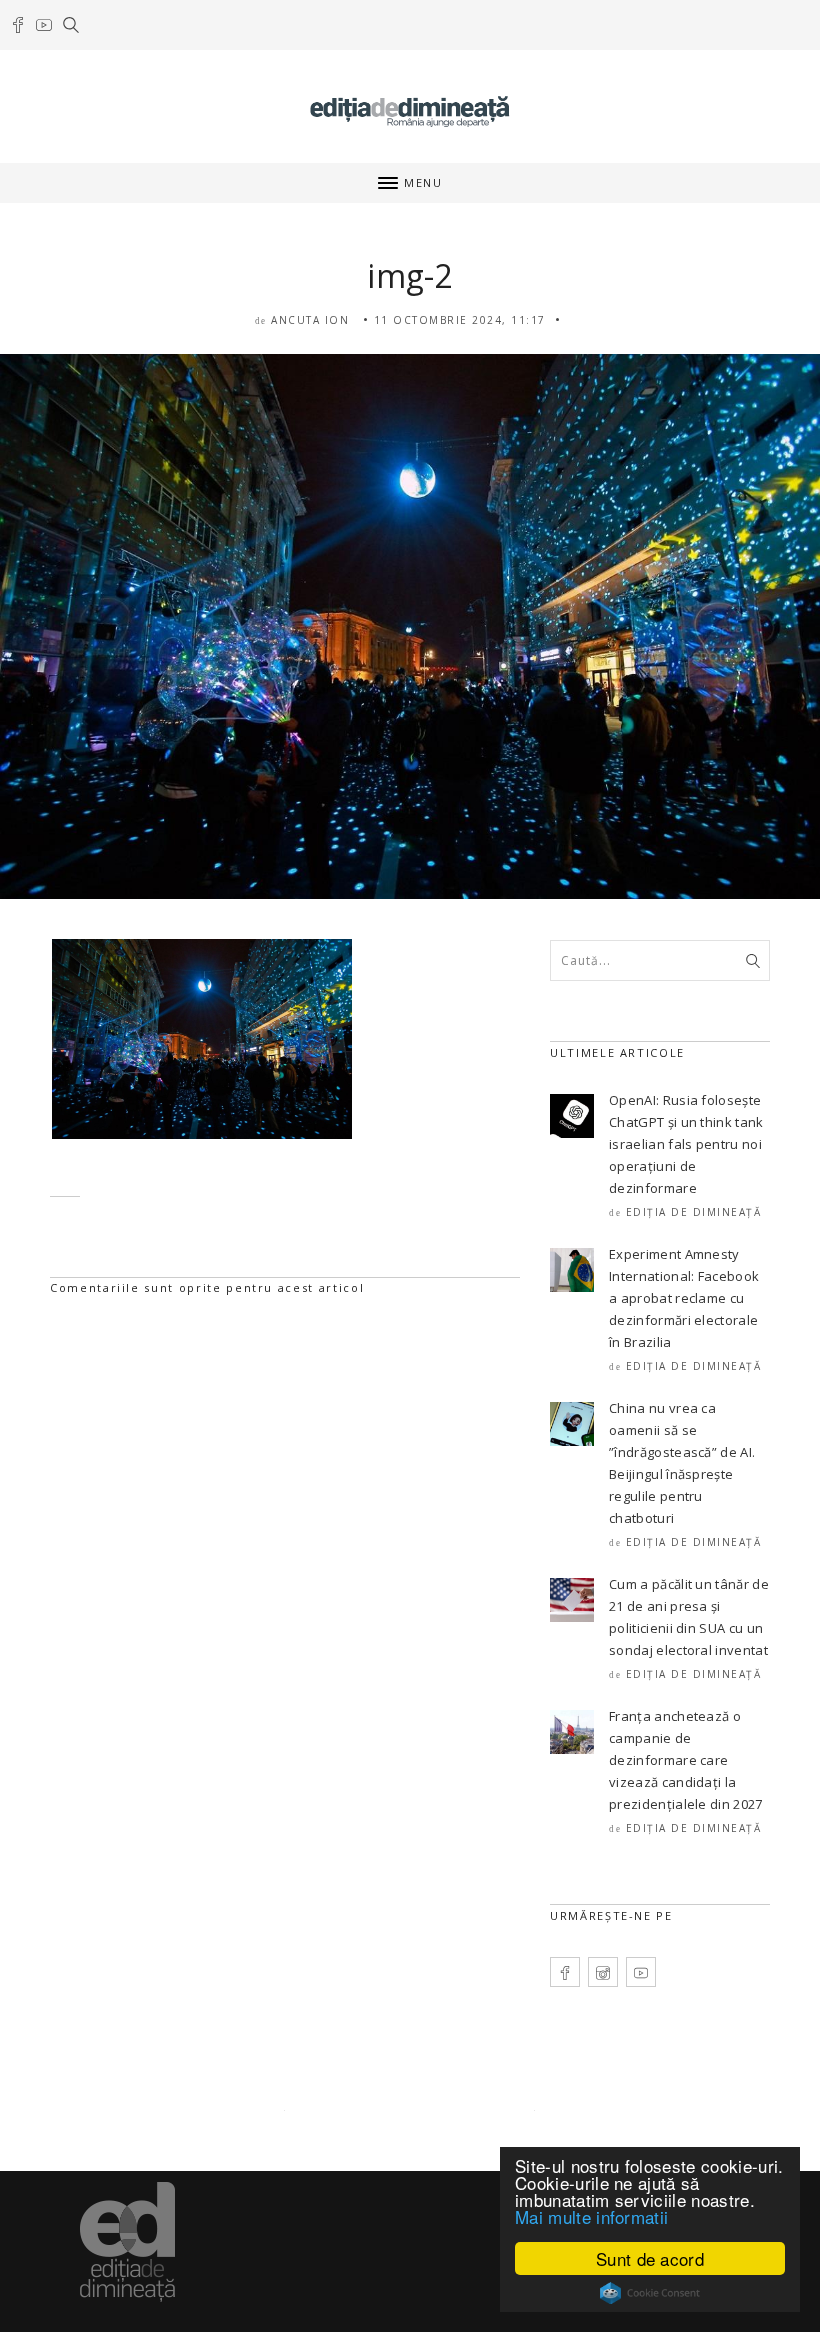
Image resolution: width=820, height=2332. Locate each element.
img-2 (410, 275)
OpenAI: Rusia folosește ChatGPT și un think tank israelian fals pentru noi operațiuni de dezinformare (686, 1144)
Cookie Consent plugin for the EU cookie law (650, 2293)
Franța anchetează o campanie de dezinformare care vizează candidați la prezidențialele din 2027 (686, 1760)
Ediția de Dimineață (694, 1212)
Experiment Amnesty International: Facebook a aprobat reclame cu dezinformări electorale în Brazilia (684, 1298)
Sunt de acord (650, 2258)
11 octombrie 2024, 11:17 (460, 320)
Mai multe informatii (591, 2216)
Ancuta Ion (310, 320)
